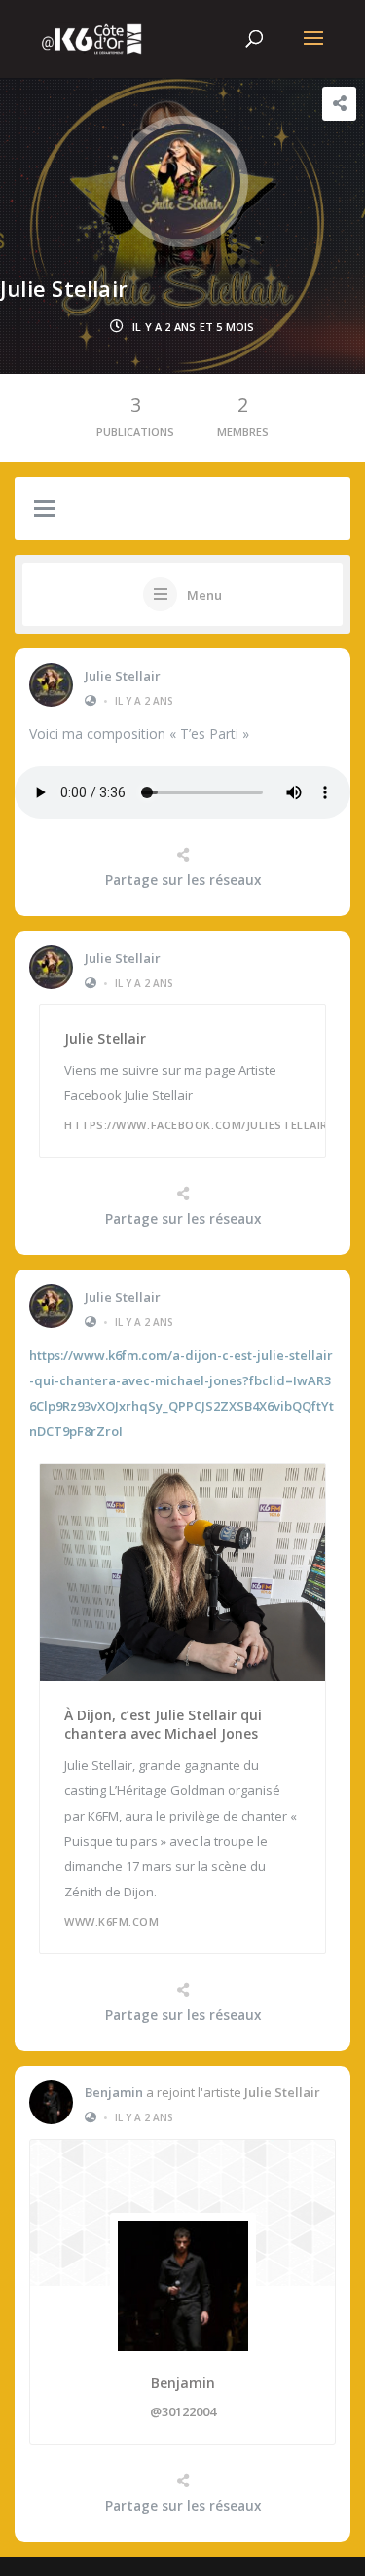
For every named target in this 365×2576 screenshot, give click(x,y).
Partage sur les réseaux (183, 880)
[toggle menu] (45, 510)
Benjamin (114, 2092)
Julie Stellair (123, 676)
